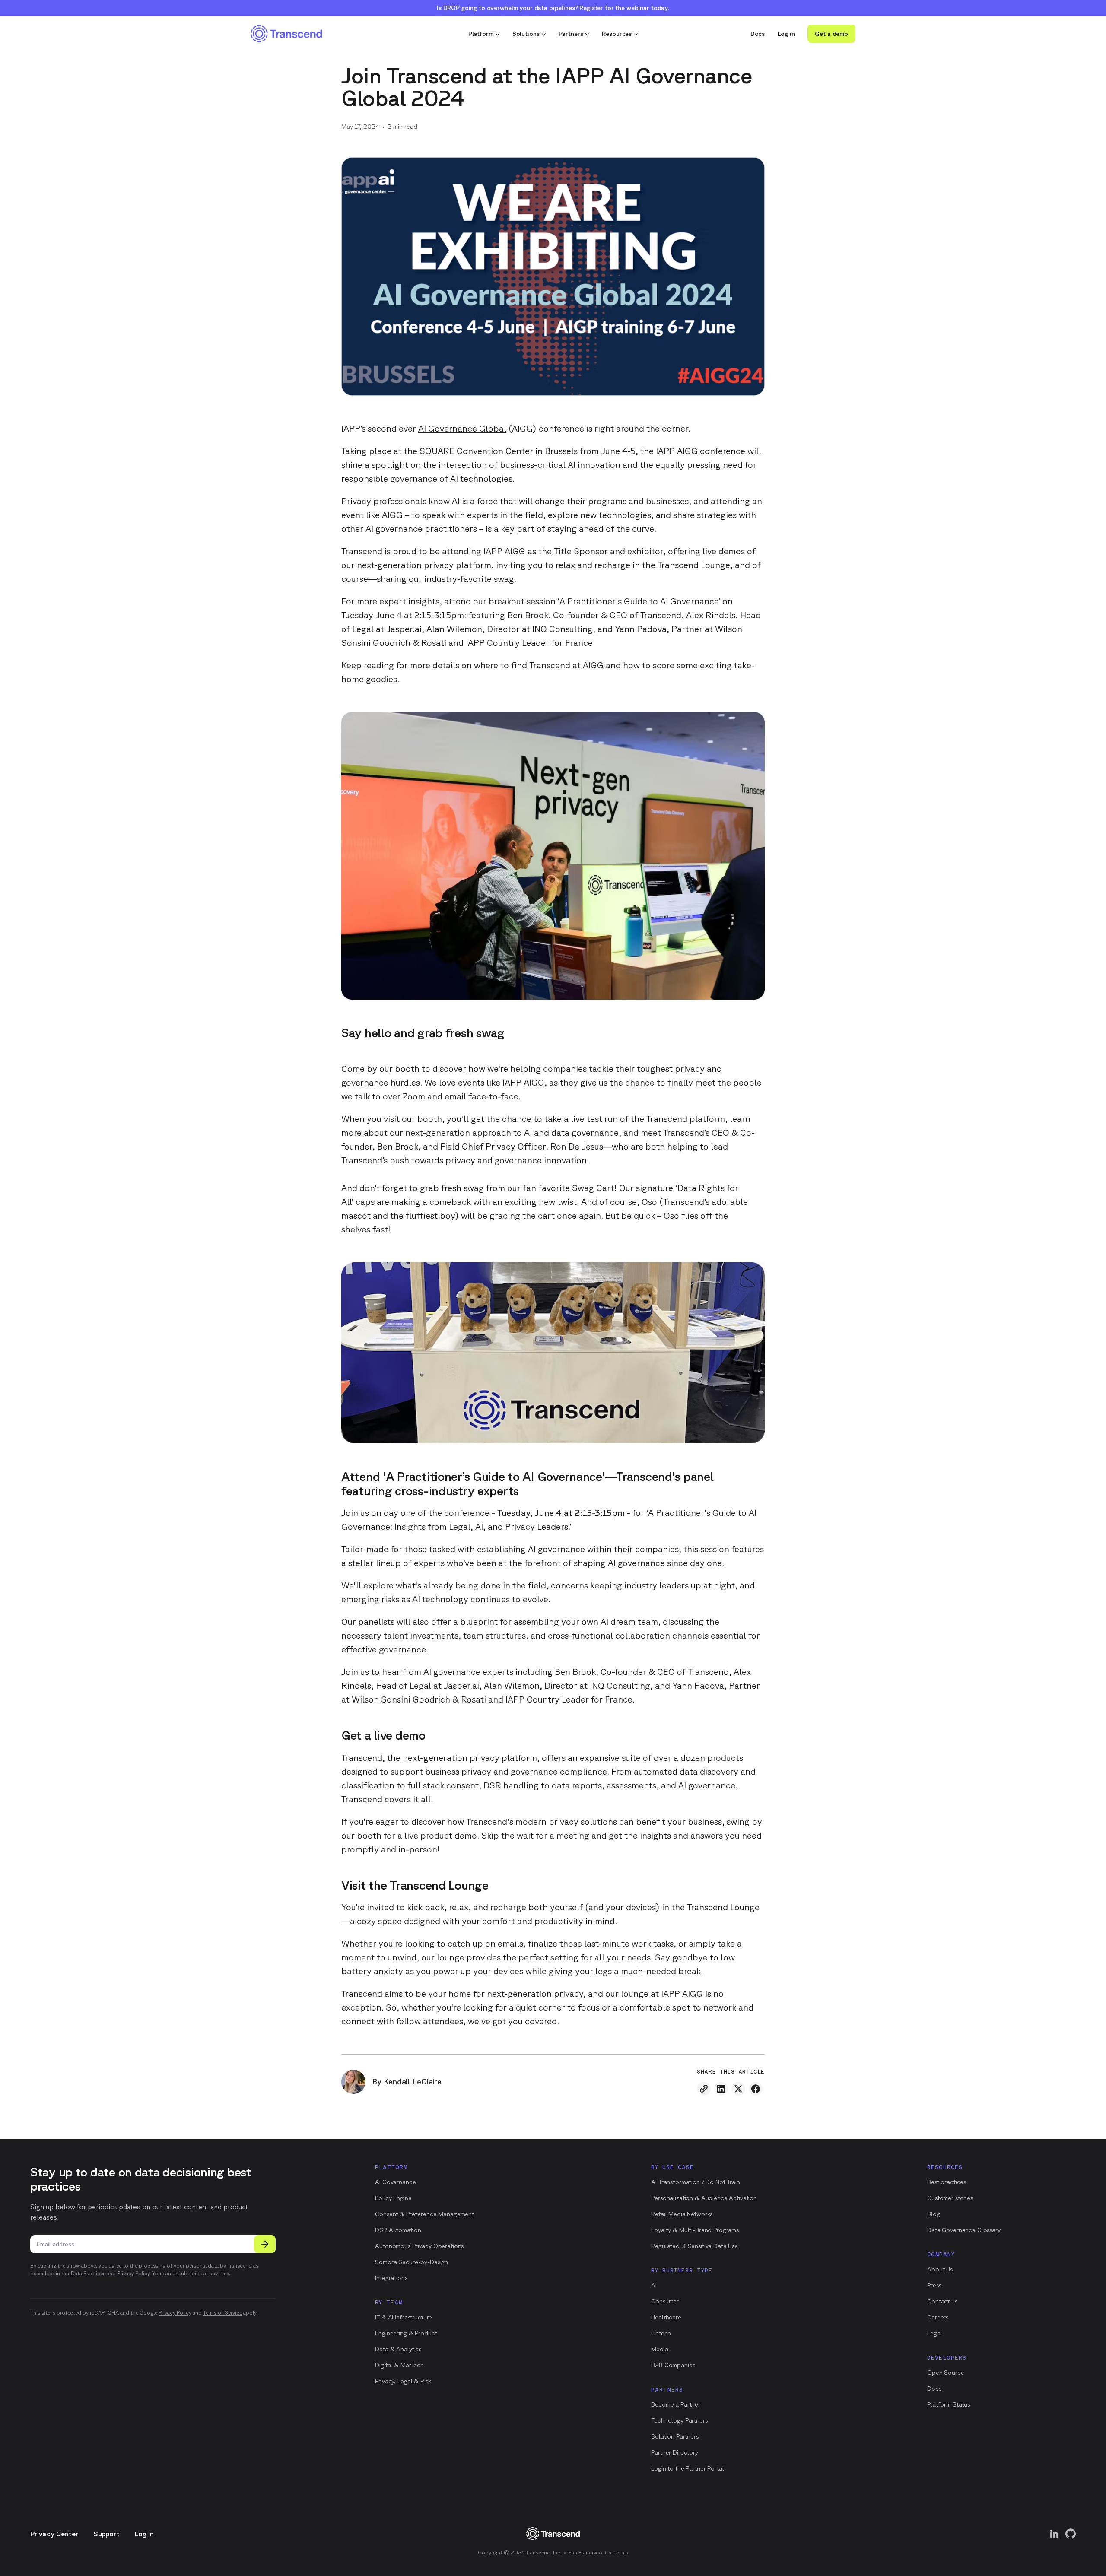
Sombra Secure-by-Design (412, 2262)
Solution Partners (675, 2436)
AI (654, 2285)
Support (106, 2534)
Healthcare (666, 2317)
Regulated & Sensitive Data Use (694, 2246)
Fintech (661, 2333)
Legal (934, 2333)
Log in (786, 34)
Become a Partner (676, 2404)
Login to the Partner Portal (687, 2468)
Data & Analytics (398, 2349)
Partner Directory (675, 2452)
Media (659, 2349)
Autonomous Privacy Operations (419, 2246)
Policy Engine (393, 2198)
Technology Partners (679, 2420)
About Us (940, 2269)
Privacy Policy (175, 2313)
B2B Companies (673, 2365)
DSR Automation (398, 2230)
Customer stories (950, 2198)
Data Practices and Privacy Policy (110, 2273)
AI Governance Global (462, 428)
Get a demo (831, 34)
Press (934, 2285)
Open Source (946, 2373)
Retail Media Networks (682, 2214)
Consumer (665, 2301)
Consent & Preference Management (424, 2214)
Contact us (942, 2301)
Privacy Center (54, 2534)
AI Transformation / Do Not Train (696, 2182)
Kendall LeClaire (413, 2081)
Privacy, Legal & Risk (403, 2381)
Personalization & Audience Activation (704, 2198)
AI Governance (395, 2182)
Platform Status (949, 2404)
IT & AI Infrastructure (404, 2317)
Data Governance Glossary (964, 2230)
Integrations (391, 2278)
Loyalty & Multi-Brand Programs (695, 2230)
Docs (758, 34)
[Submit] (265, 2244)
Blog (933, 2214)
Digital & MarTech (399, 2365)
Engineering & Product (406, 2333)
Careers (938, 2317)
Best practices (947, 2182)
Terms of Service (222, 2313)
